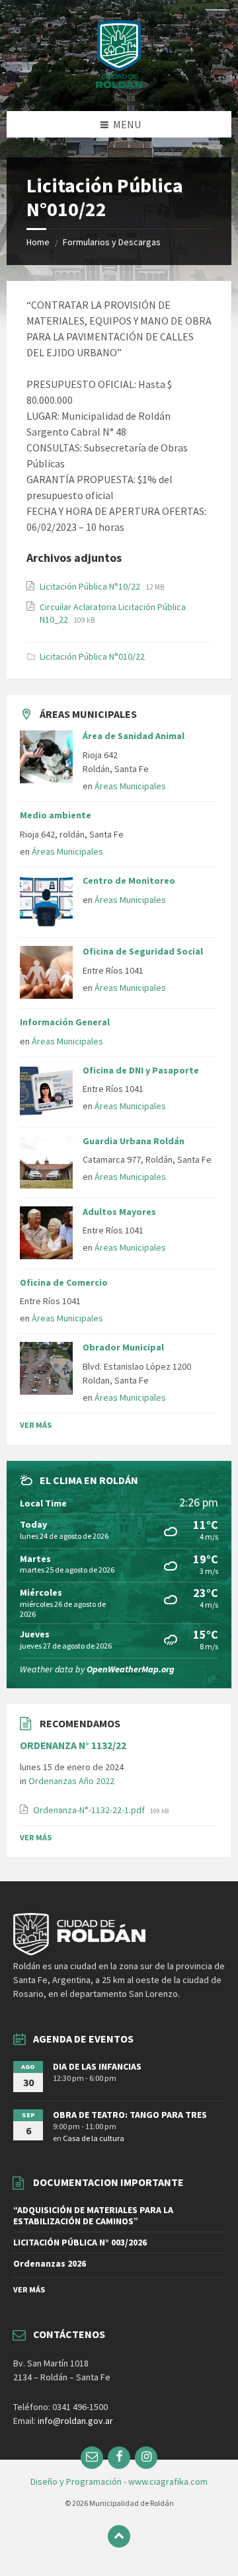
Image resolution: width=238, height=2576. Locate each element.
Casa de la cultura (94, 2138)
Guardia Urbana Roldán (134, 1141)
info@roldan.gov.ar (74, 2421)
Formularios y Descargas (112, 242)
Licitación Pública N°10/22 (91, 586)
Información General (65, 1022)
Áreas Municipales (130, 786)
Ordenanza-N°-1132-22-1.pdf (90, 1810)
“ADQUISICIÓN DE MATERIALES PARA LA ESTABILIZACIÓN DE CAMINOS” (93, 2215)
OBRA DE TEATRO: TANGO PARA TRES (130, 2115)
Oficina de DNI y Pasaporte (141, 1070)
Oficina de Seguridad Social (143, 951)
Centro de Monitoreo (129, 880)
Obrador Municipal (123, 1347)
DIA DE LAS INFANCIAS (97, 2066)
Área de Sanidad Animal (134, 736)
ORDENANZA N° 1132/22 (73, 1745)
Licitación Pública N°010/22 (92, 656)
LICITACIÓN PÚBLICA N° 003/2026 (80, 2242)
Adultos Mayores (119, 1212)
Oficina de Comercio (64, 1282)
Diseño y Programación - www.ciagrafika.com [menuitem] (119, 2481)
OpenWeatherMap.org (131, 1669)
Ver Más (36, 1425)
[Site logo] (119, 85)
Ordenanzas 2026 (50, 2263)
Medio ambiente (56, 815)
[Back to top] (119, 2536)
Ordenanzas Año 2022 (71, 1781)
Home (38, 242)
